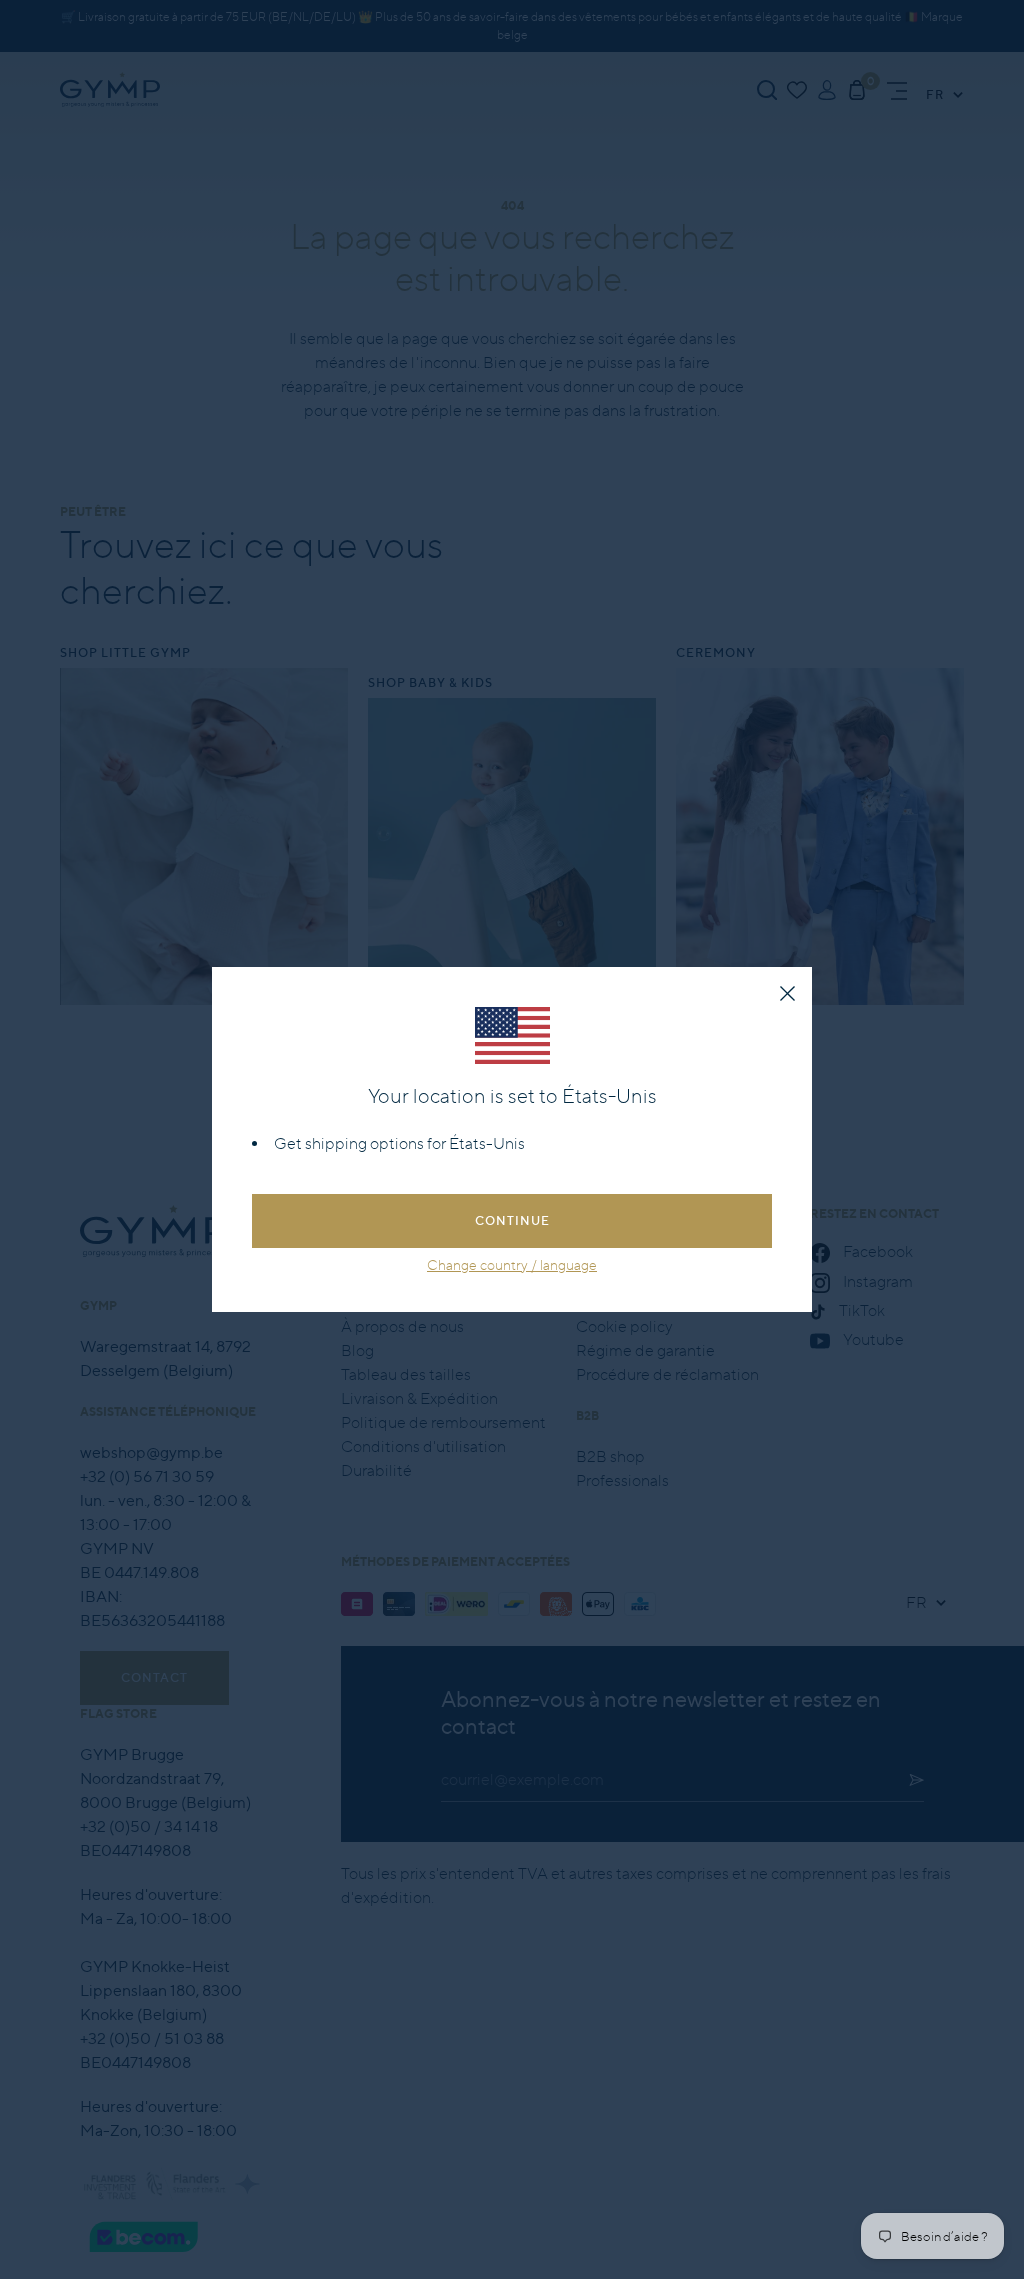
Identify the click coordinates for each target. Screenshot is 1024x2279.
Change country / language (512, 1265)
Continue (512, 1220)
